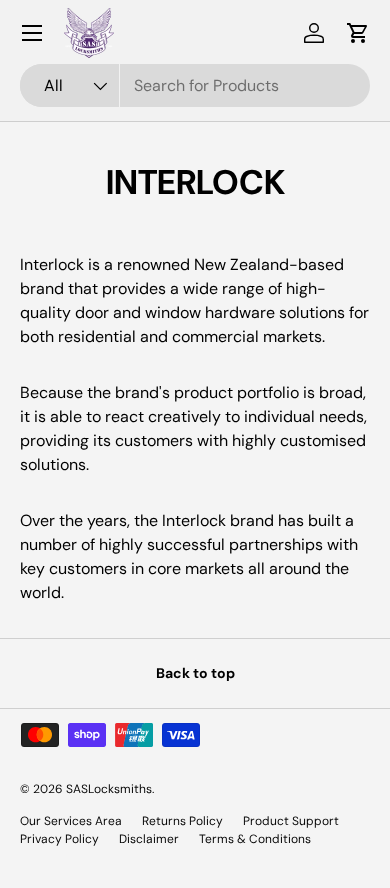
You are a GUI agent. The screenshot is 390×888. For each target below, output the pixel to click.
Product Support (291, 821)
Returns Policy (182, 821)
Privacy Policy (59, 839)
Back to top (195, 673)
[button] (358, 33)
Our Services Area (71, 821)
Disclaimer (149, 839)
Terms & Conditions (255, 839)
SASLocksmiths (109, 789)
